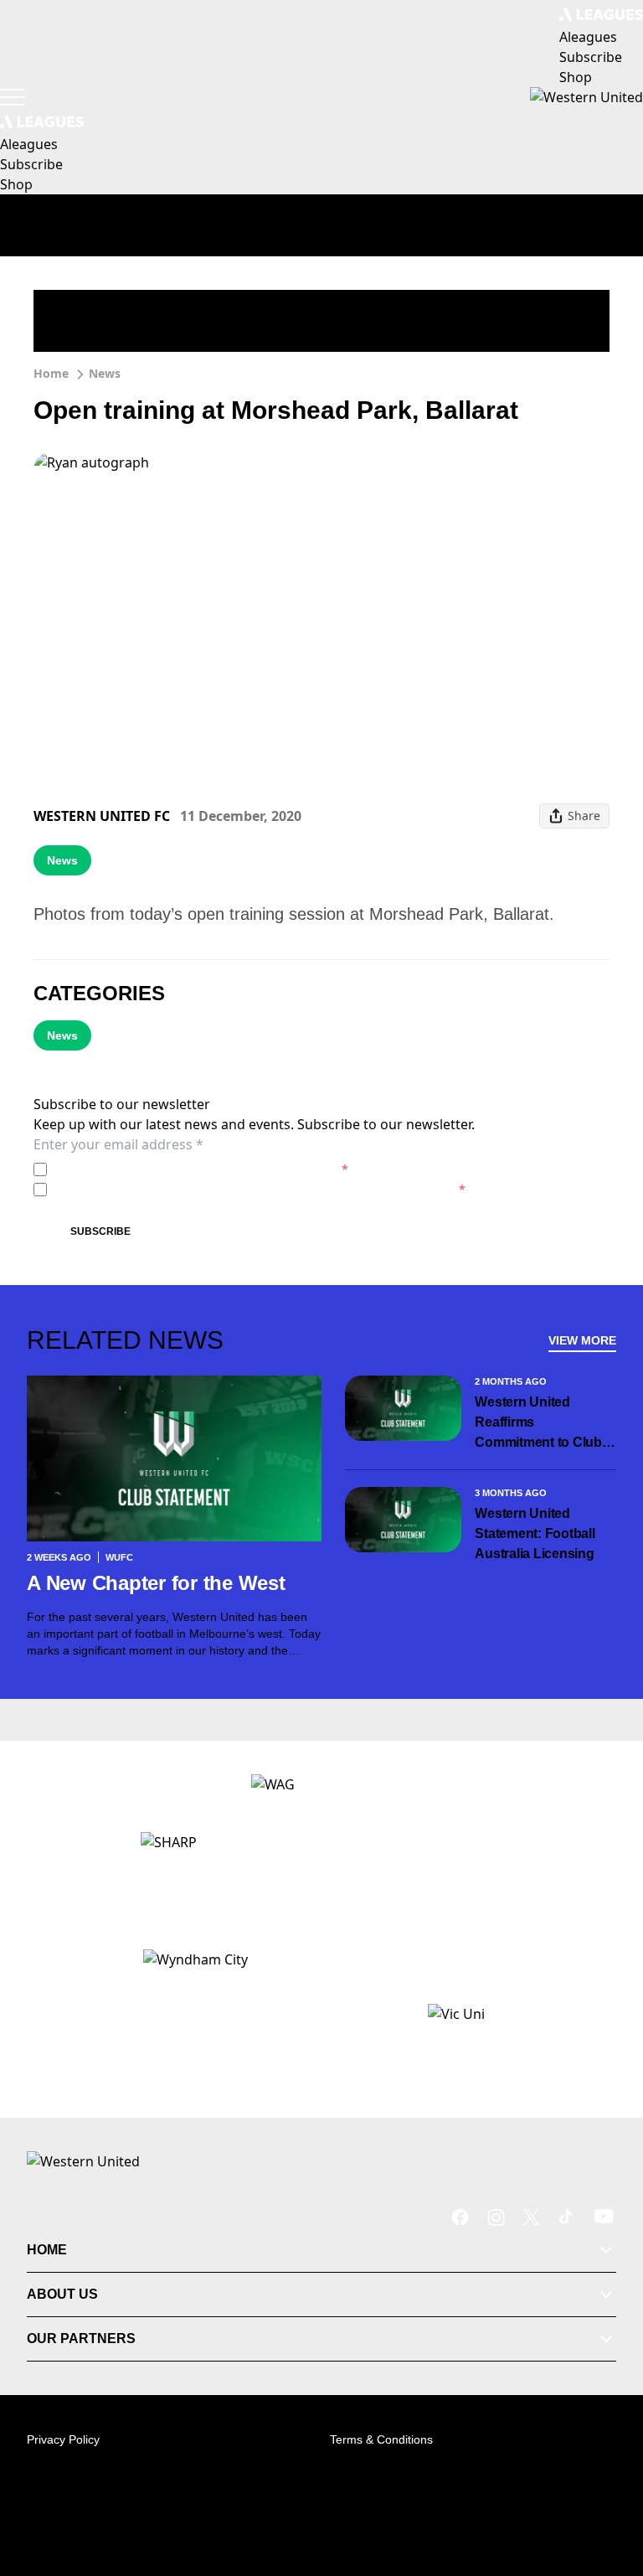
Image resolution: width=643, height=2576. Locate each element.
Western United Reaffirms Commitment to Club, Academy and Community (540, 1424)
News (105, 373)
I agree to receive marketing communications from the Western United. (260, 1189)
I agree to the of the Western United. (201, 1169)
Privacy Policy (170, 1169)
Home (51, 373)
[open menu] (13, 97)
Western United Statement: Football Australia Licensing (535, 1533)
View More (582, 1340)
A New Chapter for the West (156, 1583)
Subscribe (100, 1231)
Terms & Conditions (381, 2439)
